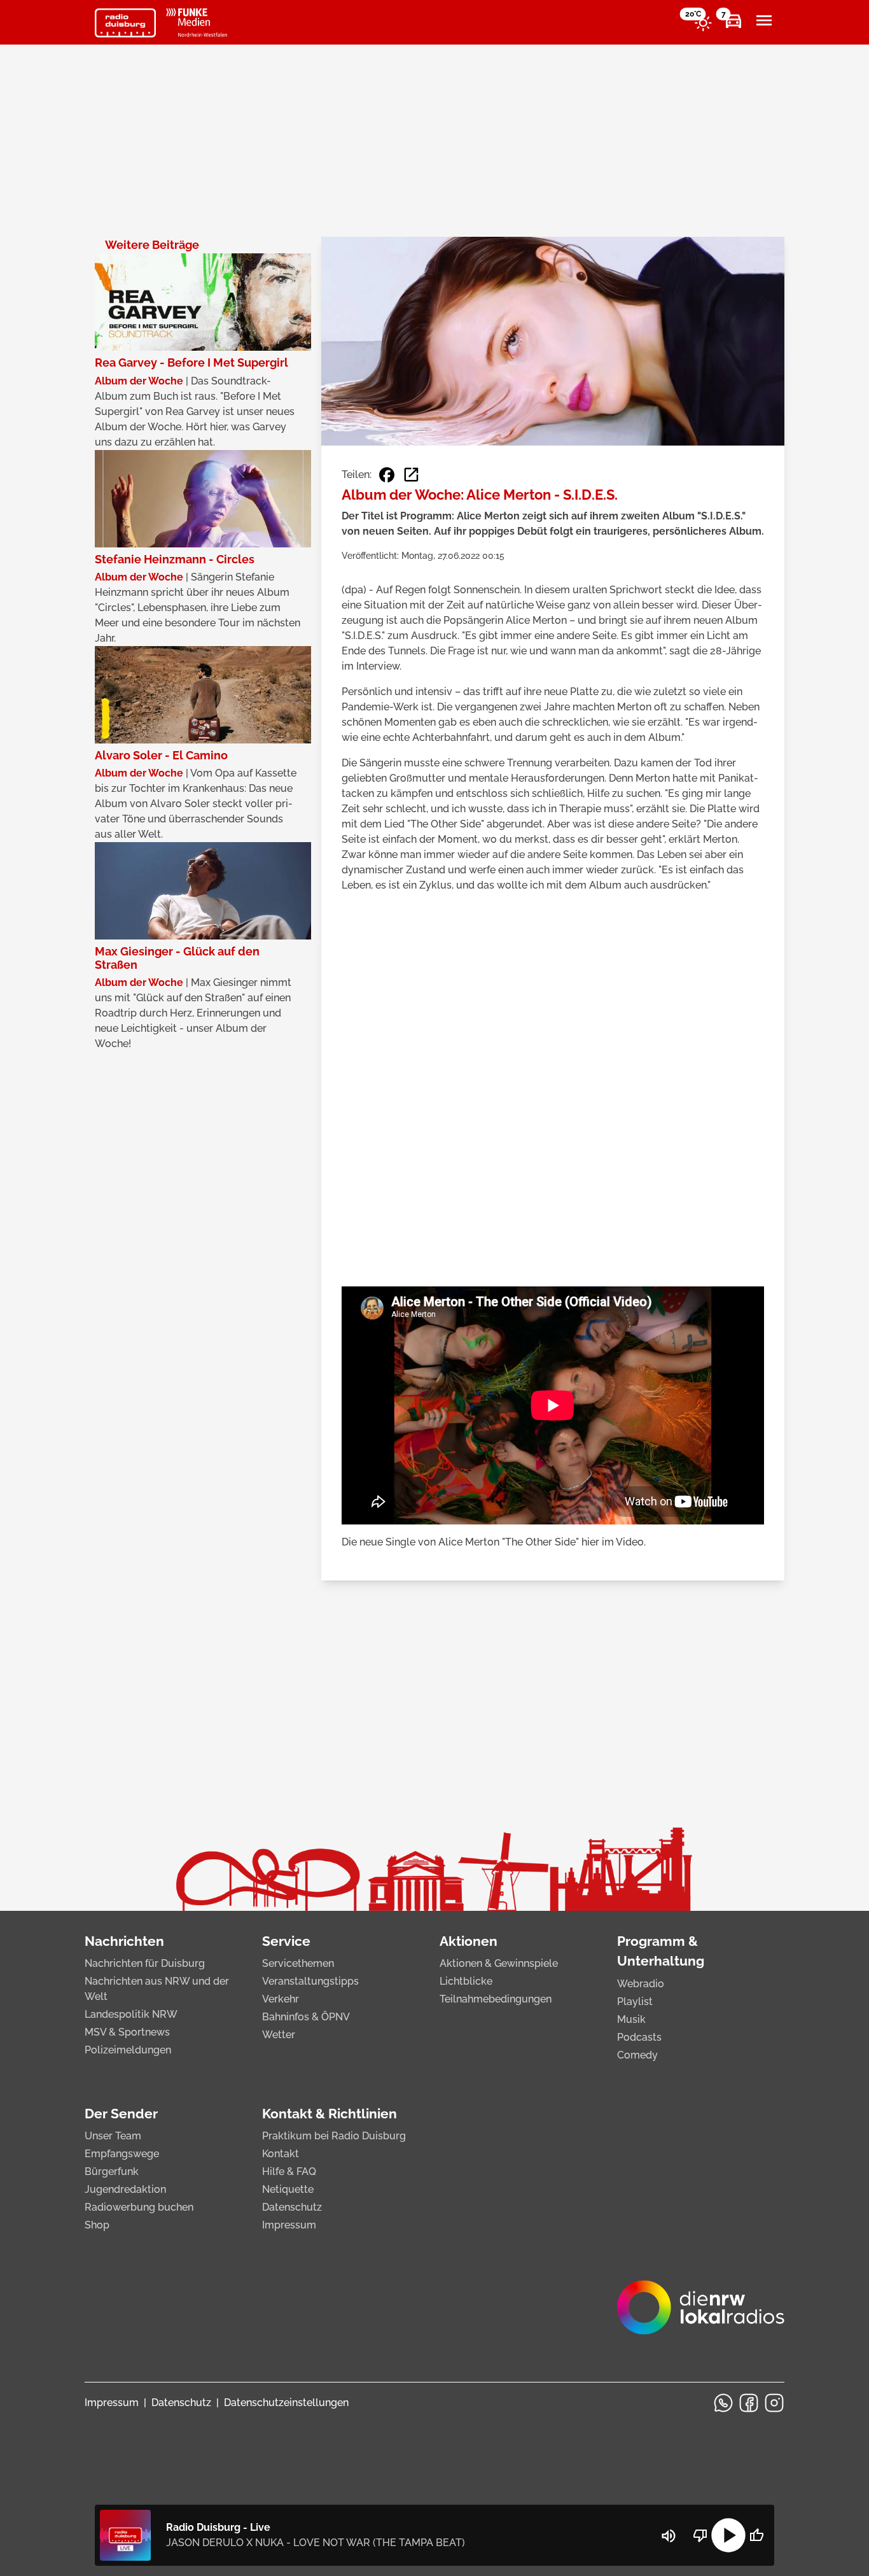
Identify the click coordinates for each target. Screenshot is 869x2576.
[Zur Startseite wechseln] (125, 23)
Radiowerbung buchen (139, 2207)
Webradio (641, 1984)
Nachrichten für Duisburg (145, 1963)
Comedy (637, 2055)
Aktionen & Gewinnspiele (499, 1963)
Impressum (289, 2225)
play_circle (728, 2535)
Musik (631, 2019)
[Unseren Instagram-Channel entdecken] (774, 2403)
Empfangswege (122, 2154)
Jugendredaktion (125, 2189)
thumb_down (700, 2535)
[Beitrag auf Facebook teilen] (387, 475)
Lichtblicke (466, 1981)
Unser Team (113, 2136)
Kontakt (281, 2154)
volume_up (669, 2536)
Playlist (635, 2002)
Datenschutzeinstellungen (286, 2403)
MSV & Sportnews (127, 2032)
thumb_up (756, 2535)
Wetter (279, 2035)
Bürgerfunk (112, 2171)
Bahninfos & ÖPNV (306, 2017)
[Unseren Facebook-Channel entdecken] (749, 2403)
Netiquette (288, 2189)
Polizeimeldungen (128, 2050)
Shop (97, 2225)
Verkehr (281, 1999)
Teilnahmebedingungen (496, 1999)
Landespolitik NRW (131, 2014)
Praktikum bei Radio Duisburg (334, 2136)
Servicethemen (298, 1963)
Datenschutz (292, 2207)
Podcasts (639, 2037)
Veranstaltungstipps (310, 1981)
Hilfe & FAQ (289, 2171)
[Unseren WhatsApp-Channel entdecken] (723, 2403)
